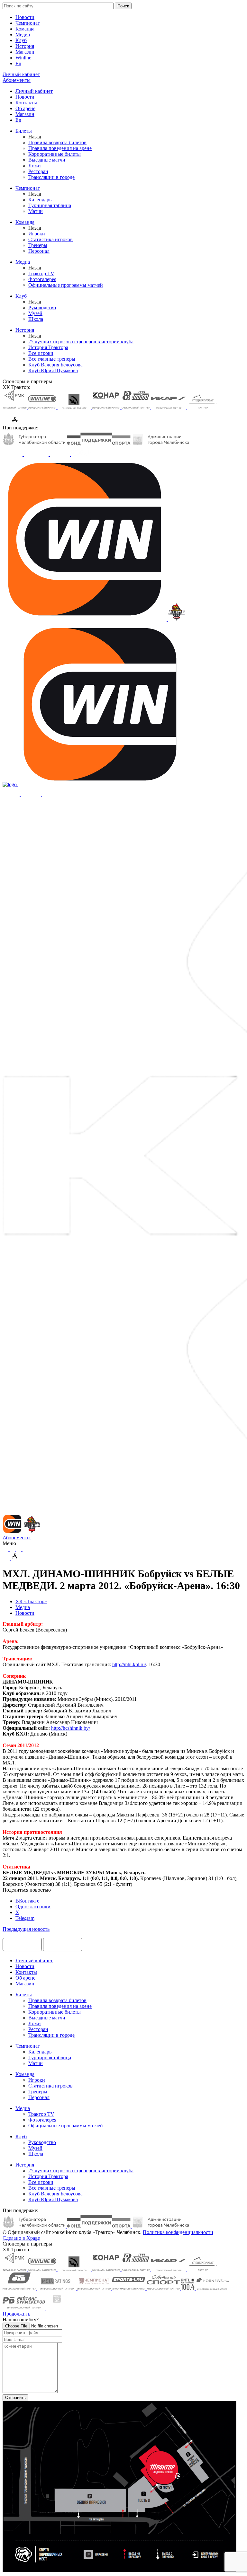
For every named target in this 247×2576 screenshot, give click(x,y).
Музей (35, 313)
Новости (25, 17)
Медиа (23, 35)
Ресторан (38, 171)
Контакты (26, 103)
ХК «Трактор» (31, 1601)
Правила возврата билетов (57, 142)
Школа (36, 319)
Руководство (42, 308)
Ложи (35, 166)
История (25, 46)
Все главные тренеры (52, 359)
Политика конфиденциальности (178, 2232)
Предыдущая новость (26, 1929)
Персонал (39, 251)
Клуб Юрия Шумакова (53, 370)
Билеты (24, 131)
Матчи (36, 211)
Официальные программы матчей (66, 285)
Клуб (21, 40)
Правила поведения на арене (60, 148)
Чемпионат (28, 23)
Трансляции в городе (51, 177)
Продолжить (16, 2314)
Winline (23, 58)
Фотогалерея (42, 279)
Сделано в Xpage (21, 2238)
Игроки (37, 234)
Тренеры (38, 245)
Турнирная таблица (50, 205)
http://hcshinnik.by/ (71, 1728)
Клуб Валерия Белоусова (55, 365)
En (18, 63)
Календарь (40, 200)
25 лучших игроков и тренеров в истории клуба (81, 342)
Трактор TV (41, 273)
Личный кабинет (34, 91)
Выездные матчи (47, 160)
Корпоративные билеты (55, 154)
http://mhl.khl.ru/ (129, 1664)
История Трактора (48, 347)
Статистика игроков (50, 239)
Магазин (25, 52)
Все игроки (41, 353)
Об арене (25, 108)
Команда (25, 29)
